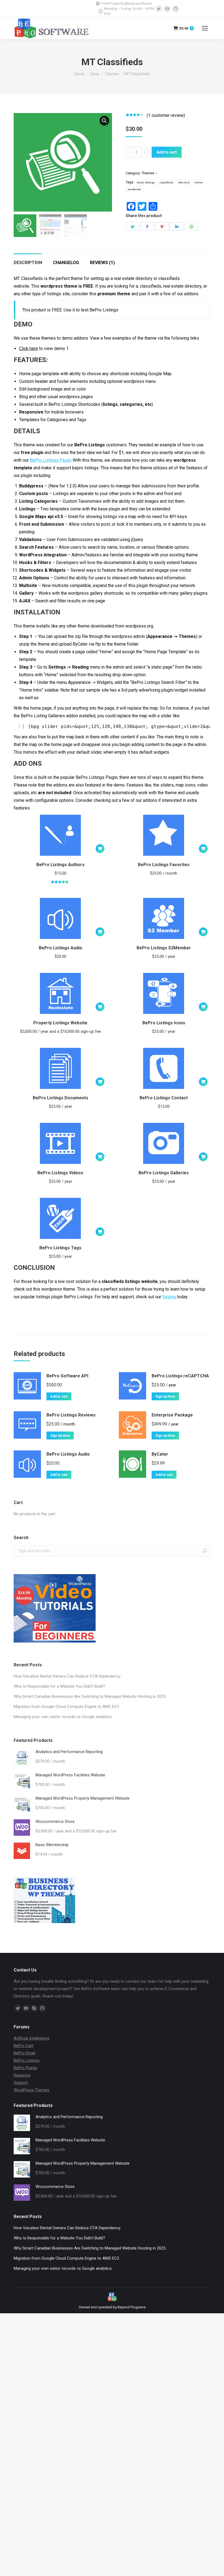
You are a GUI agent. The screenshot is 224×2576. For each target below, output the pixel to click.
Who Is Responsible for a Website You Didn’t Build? (59, 1686)
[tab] (28, 260)
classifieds (166, 182)
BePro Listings (27, 2060)
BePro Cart (23, 2046)
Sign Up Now (165, 1397)
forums (170, 1297)
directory (184, 182)
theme (199, 182)
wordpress (134, 189)
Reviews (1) (102, 263)
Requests (22, 2075)
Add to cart (167, 152)
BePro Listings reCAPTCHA (180, 1376)
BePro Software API (67, 1376)
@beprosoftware (138, 3)
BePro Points (25, 2068)
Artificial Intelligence (32, 2038)
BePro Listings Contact (164, 1098)
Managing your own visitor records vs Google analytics (63, 1717)
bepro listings (146, 182)
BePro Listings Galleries (164, 1173)
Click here (29, 349)
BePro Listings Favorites (164, 865)
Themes (148, 173)
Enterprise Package (172, 1415)
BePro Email (24, 2053)
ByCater (160, 1454)
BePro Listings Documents (61, 1098)
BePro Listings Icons (164, 1023)
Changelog (66, 263)
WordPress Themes (32, 2090)
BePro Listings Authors (61, 865)
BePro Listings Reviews (71, 1415)
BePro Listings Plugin (51, 460)
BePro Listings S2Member (164, 948)
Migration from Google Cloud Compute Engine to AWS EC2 (66, 1707)
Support (21, 2083)
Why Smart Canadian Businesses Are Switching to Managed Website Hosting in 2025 (90, 1696)
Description (28, 263)
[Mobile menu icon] (205, 28)
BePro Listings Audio (61, 948)
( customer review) (166, 115)
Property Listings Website (60, 1023)
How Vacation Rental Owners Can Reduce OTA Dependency (67, 1676)
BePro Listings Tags (60, 1248)
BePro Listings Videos (60, 1173)
